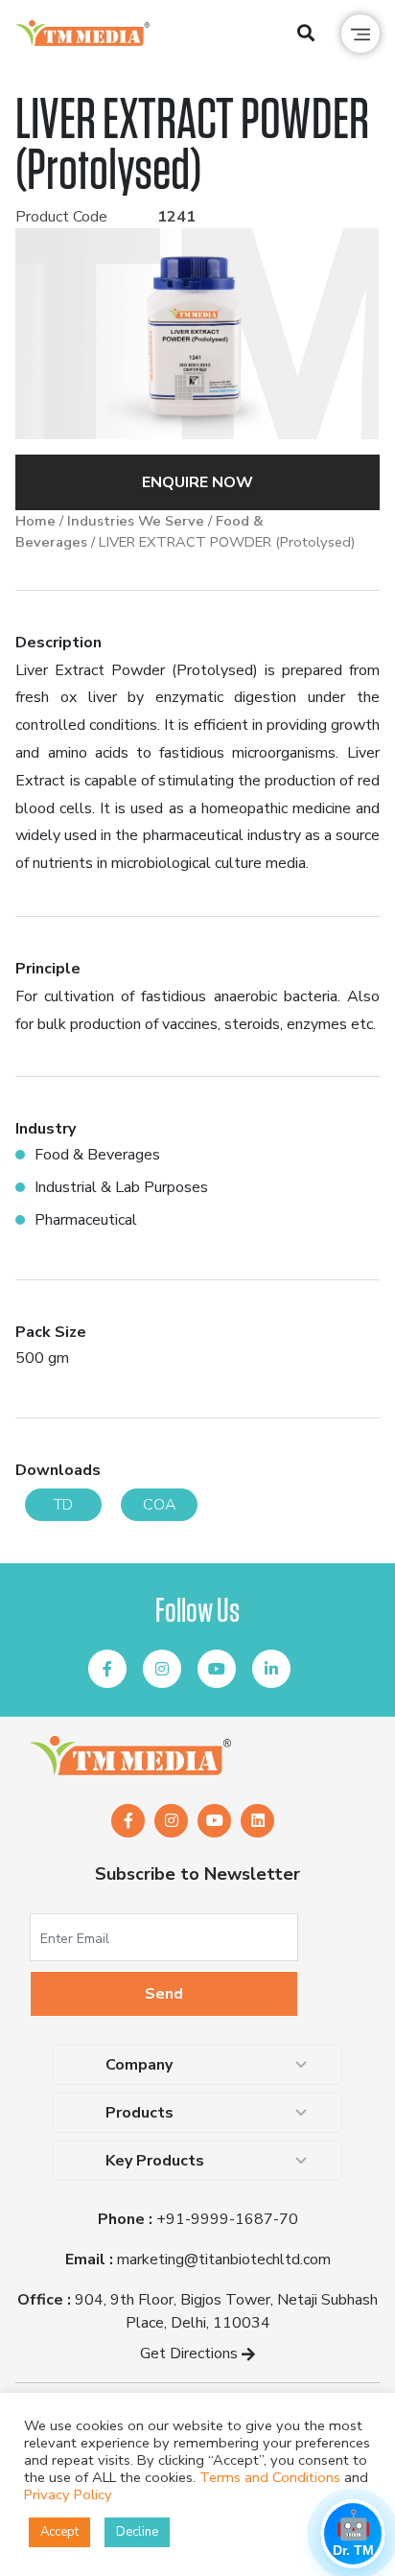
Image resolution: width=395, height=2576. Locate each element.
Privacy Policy (68, 2494)
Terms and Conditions (270, 2477)
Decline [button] (137, 2532)
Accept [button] (59, 2532)
